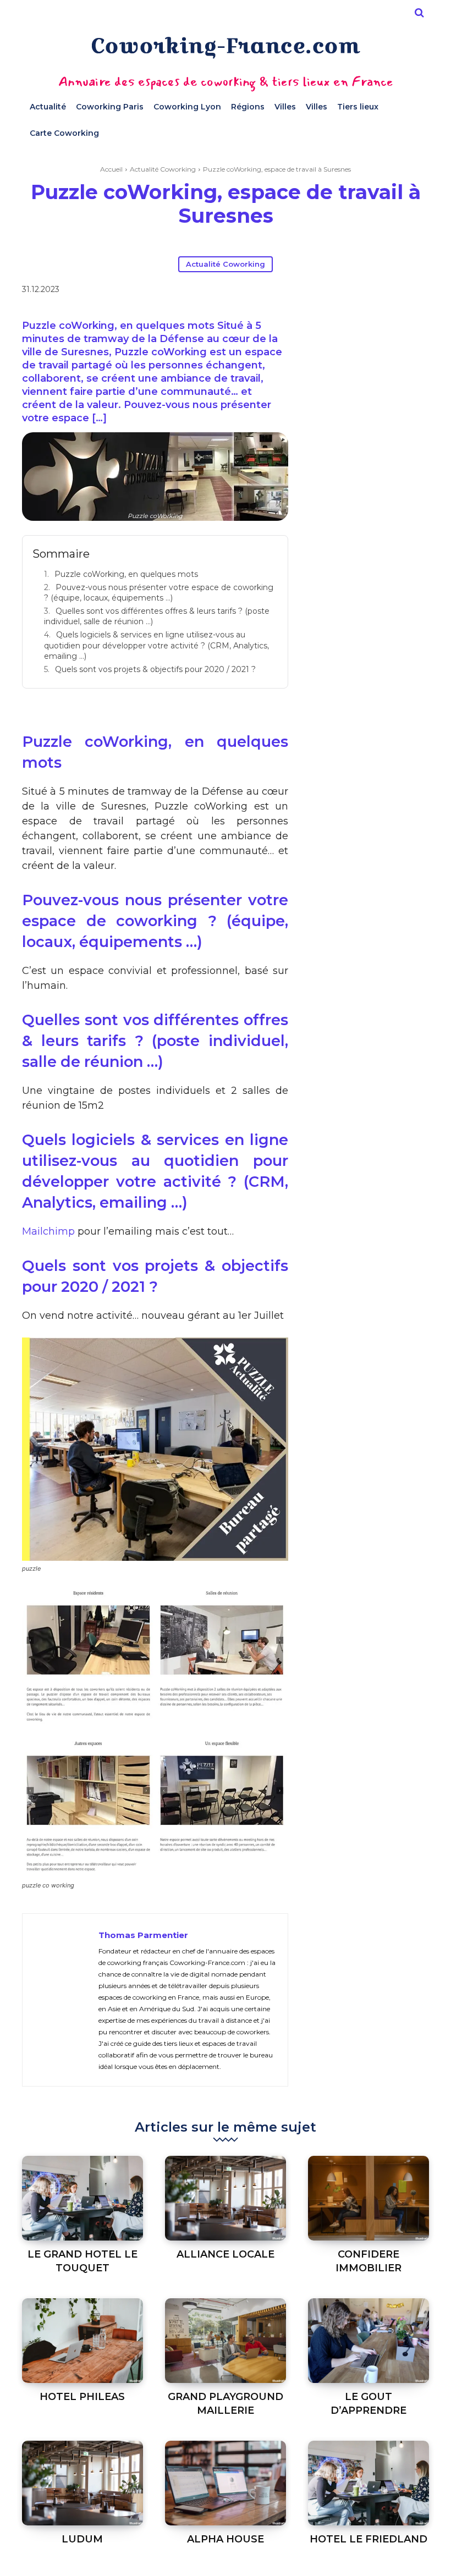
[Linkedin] (331, 291)
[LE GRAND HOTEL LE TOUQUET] (82, 2198)
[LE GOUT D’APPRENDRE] (369, 2341)
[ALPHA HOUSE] (226, 2483)
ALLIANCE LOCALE (226, 2254)
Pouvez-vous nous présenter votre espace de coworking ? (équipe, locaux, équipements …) (159, 593)
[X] (305, 291)
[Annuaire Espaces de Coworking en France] (226, 48)
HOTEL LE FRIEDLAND (369, 2539)
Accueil (111, 169)
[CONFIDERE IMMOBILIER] (369, 2198)
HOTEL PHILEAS (82, 2397)
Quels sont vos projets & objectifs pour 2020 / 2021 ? (155, 669)
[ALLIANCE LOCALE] (226, 2198)
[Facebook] (280, 291)
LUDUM (82, 2539)
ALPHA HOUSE (226, 2539)
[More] (382, 291)
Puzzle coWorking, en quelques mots (126, 574)
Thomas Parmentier (143, 1935)
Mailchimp (48, 1231)
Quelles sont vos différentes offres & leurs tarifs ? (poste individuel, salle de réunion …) (157, 617)
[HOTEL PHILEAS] (82, 2341)
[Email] (356, 291)
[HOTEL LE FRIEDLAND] (369, 2483)
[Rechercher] (419, 13)
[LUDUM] (82, 2483)
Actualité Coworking (163, 169)
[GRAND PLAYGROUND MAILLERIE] (226, 2341)
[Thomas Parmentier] (61, 2000)
